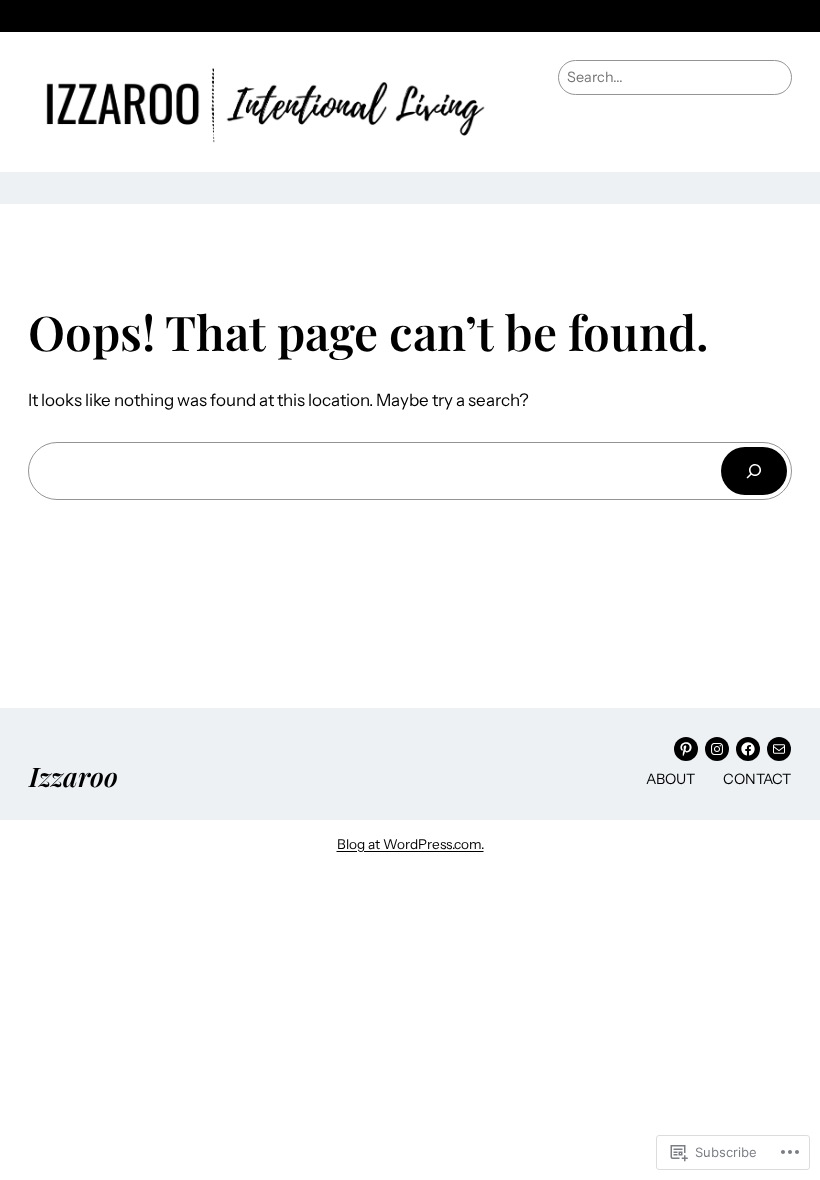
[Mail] (779, 749)
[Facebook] (748, 749)
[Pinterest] (686, 749)
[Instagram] (717, 749)
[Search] (754, 470)
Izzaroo (73, 776)
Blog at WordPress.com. (410, 844)
